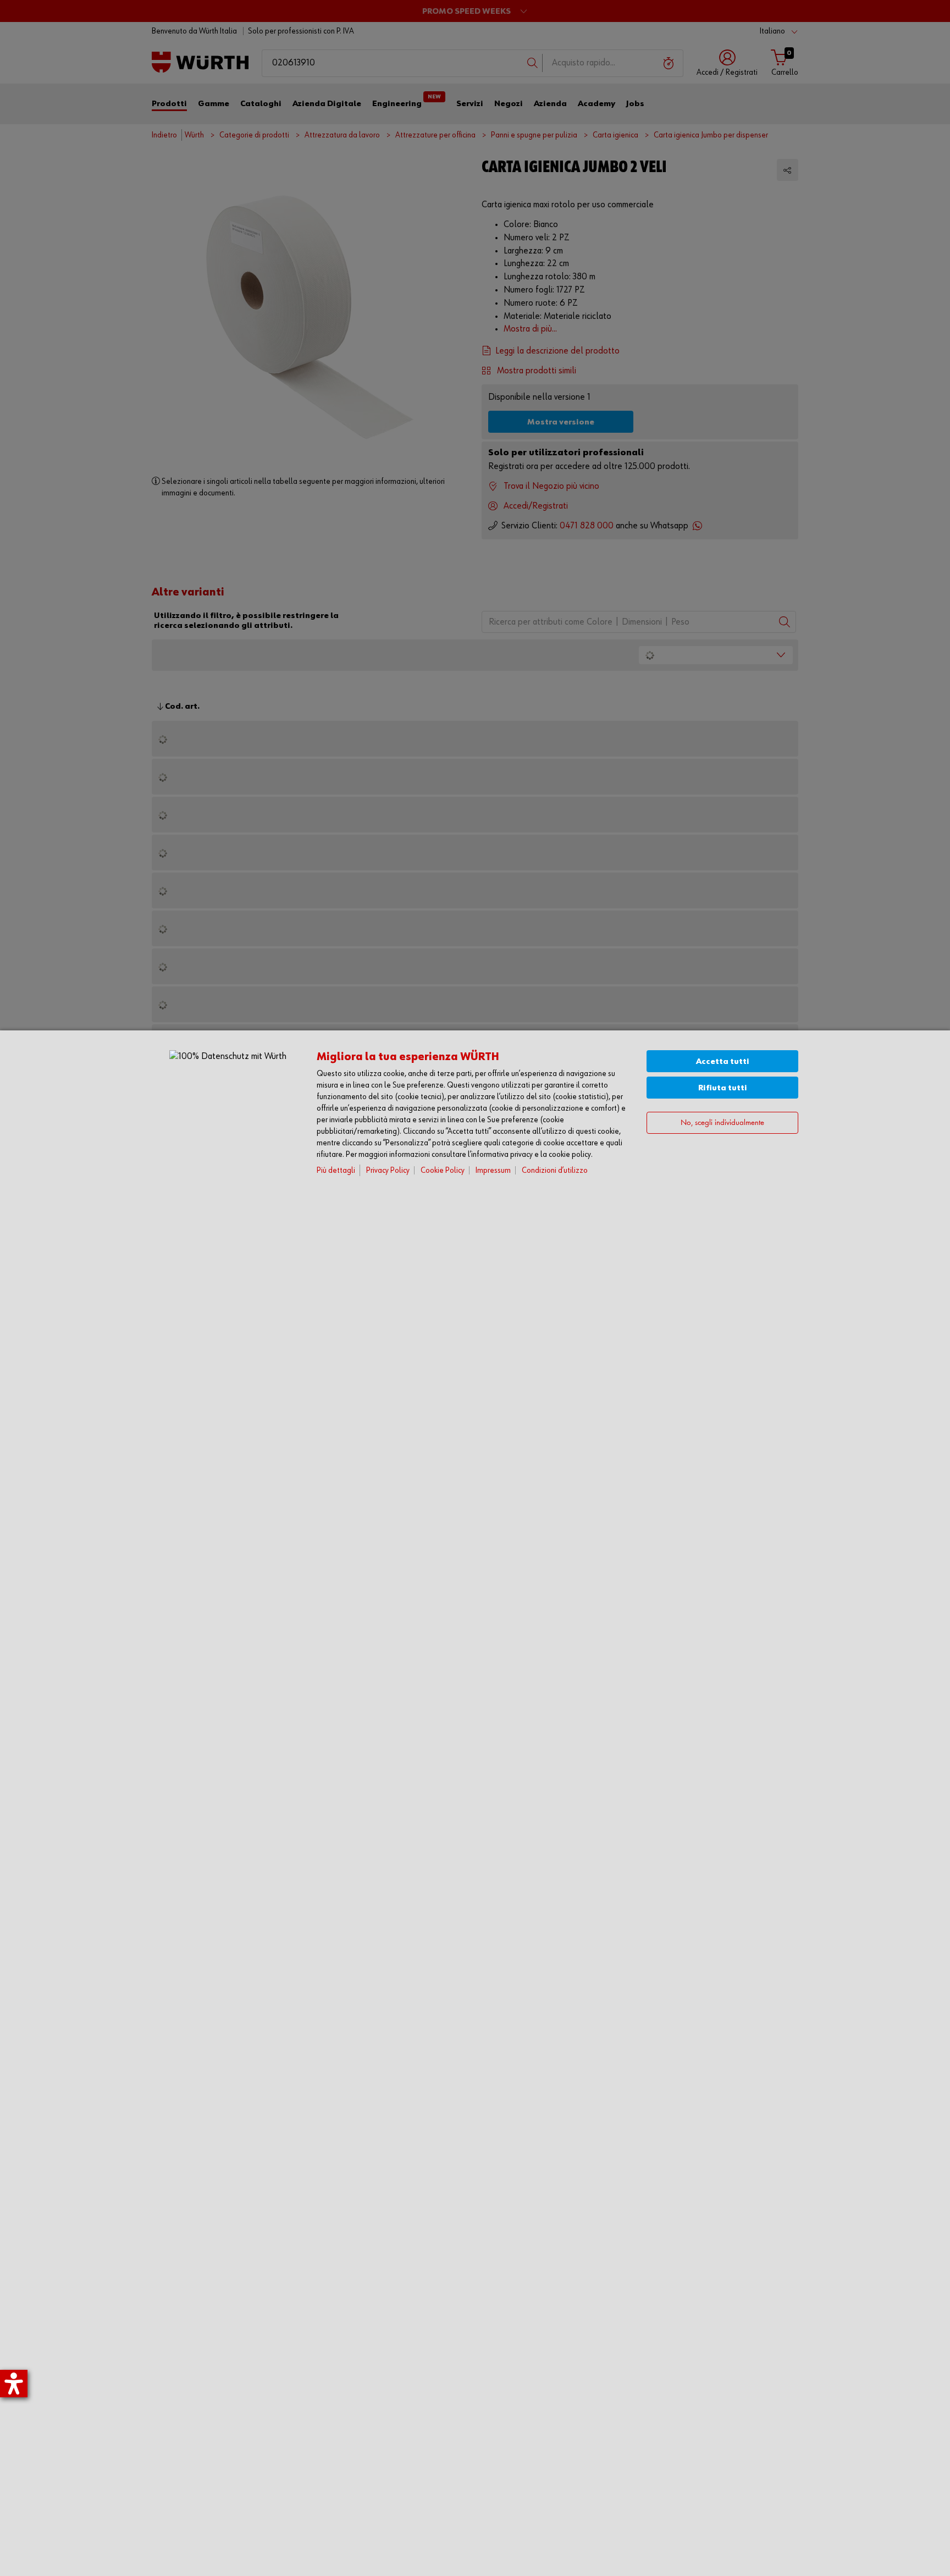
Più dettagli (336, 1170)
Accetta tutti (723, 1061)
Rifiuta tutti (723, 1088)
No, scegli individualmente (722, 1123)
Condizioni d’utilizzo (555, 1170)
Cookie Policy (443, 1170)
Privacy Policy (388, 1170)
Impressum (493, 1170)
